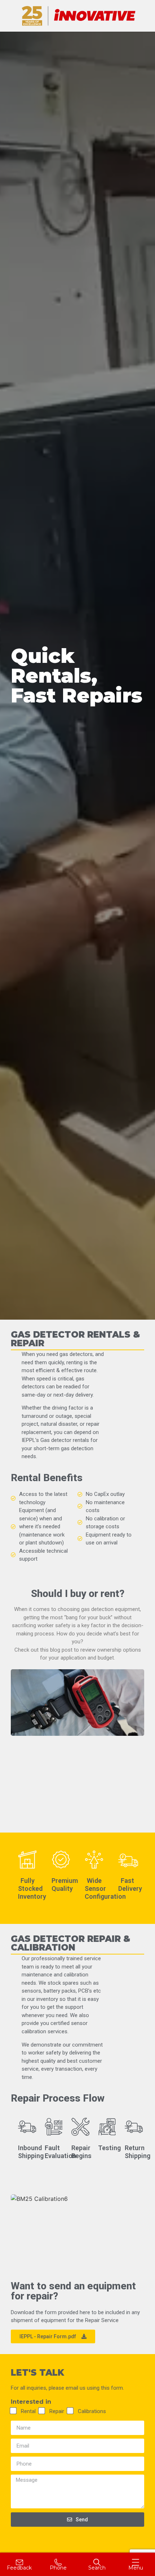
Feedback (19, 2568)
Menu (136, 2568)
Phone (58, 2568)
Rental (28, 2411)
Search (97, 2568)
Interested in (31, 2402)
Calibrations (92, 2411)
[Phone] (58, 2562)
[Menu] (136, 2562)
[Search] (97, 2562)
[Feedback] (19, 2562)
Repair (57, 2411)
